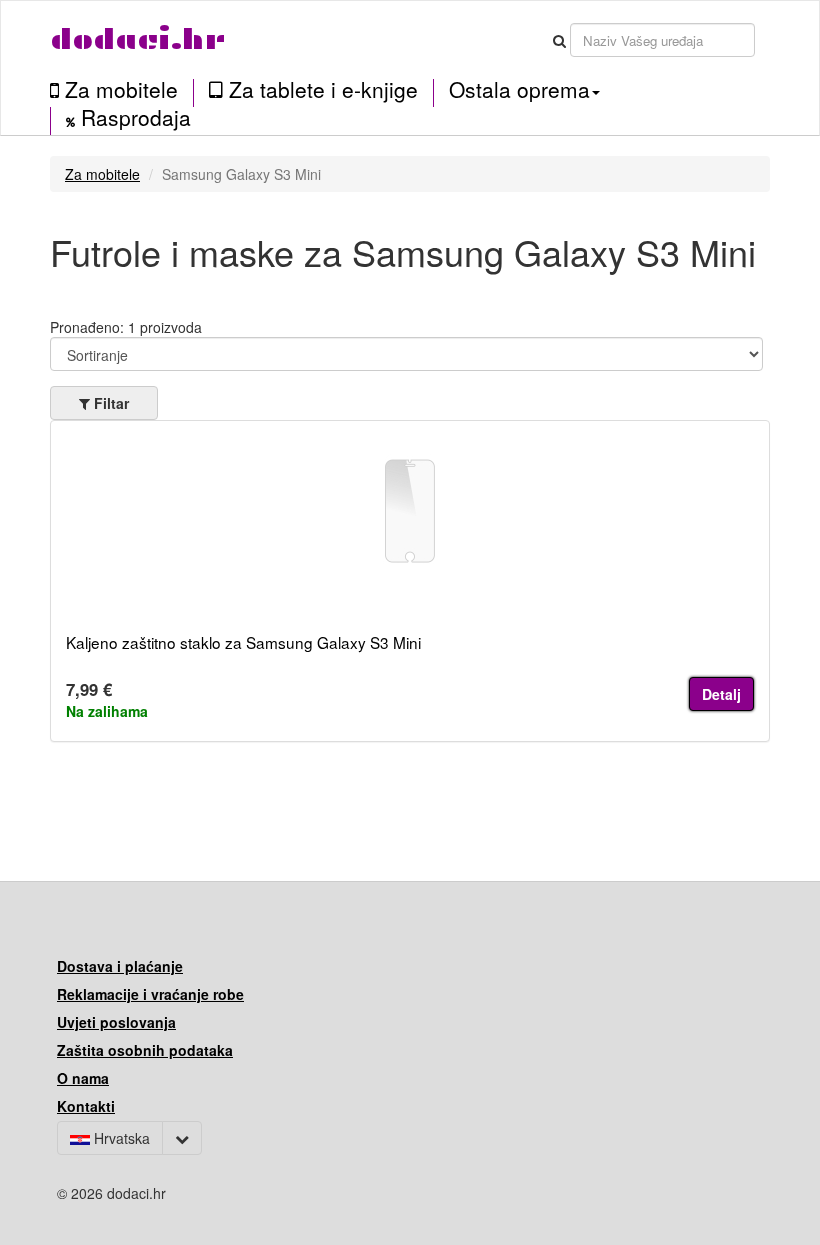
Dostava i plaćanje (120, 966)
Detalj (721, 694)
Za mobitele (118, 90)
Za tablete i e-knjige (320, 90)
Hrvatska (120, 1138)
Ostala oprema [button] (519, 89)
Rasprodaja (133, 118)
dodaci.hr (138, 39)
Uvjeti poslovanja (116, 1022)
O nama (83, 1078)
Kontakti (86, 1106)
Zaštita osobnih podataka (145, 1050)
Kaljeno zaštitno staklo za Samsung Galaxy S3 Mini (243, 642)
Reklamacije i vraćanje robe (150, 994)
